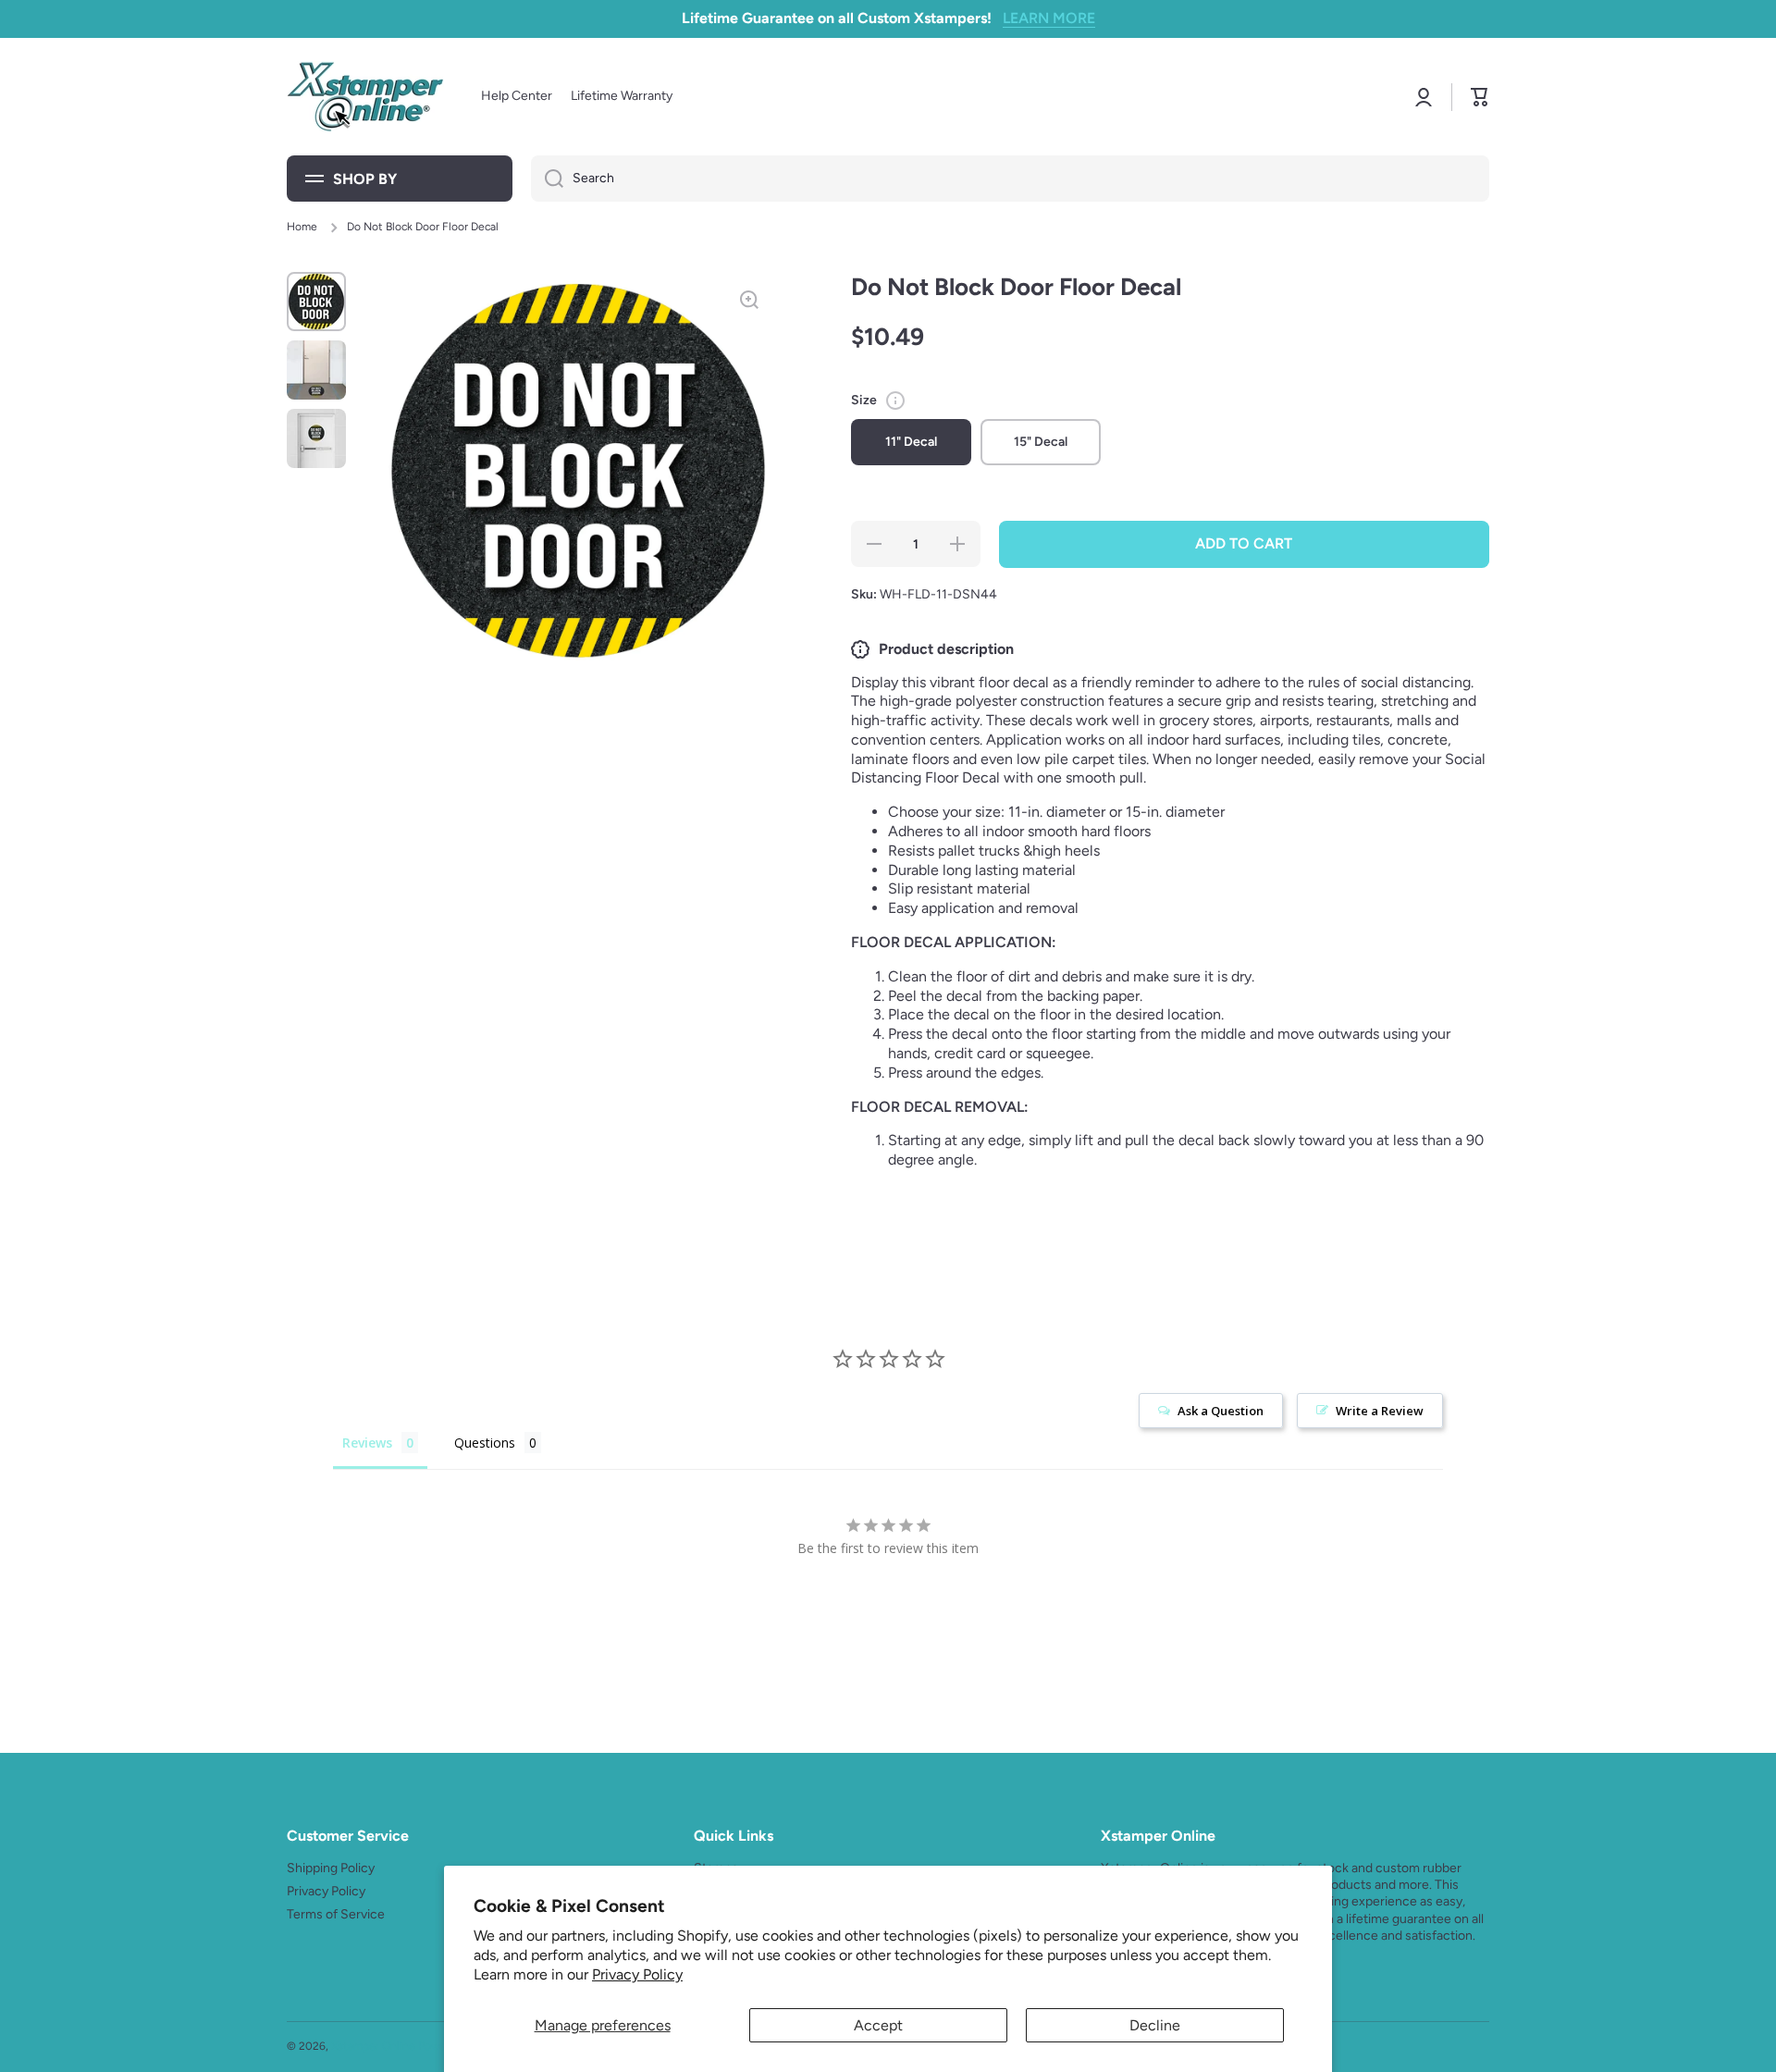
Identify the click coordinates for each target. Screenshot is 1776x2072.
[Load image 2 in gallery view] (316, 370)
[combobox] (1010, 179)
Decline (1155, 2025)
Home (302, 227)
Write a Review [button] (1380, 1411)
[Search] (547, 179)
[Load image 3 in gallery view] (316, 438)
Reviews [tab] (367, 1443)
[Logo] (365, 97)
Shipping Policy (331, 1868)
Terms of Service (336, 1914)
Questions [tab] (485, 1443)
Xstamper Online (373, 2046)
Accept (878, 2025)
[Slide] (895, 401)
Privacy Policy (637, 1974)
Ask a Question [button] (1221, 1411)
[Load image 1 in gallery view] (316, 302)
